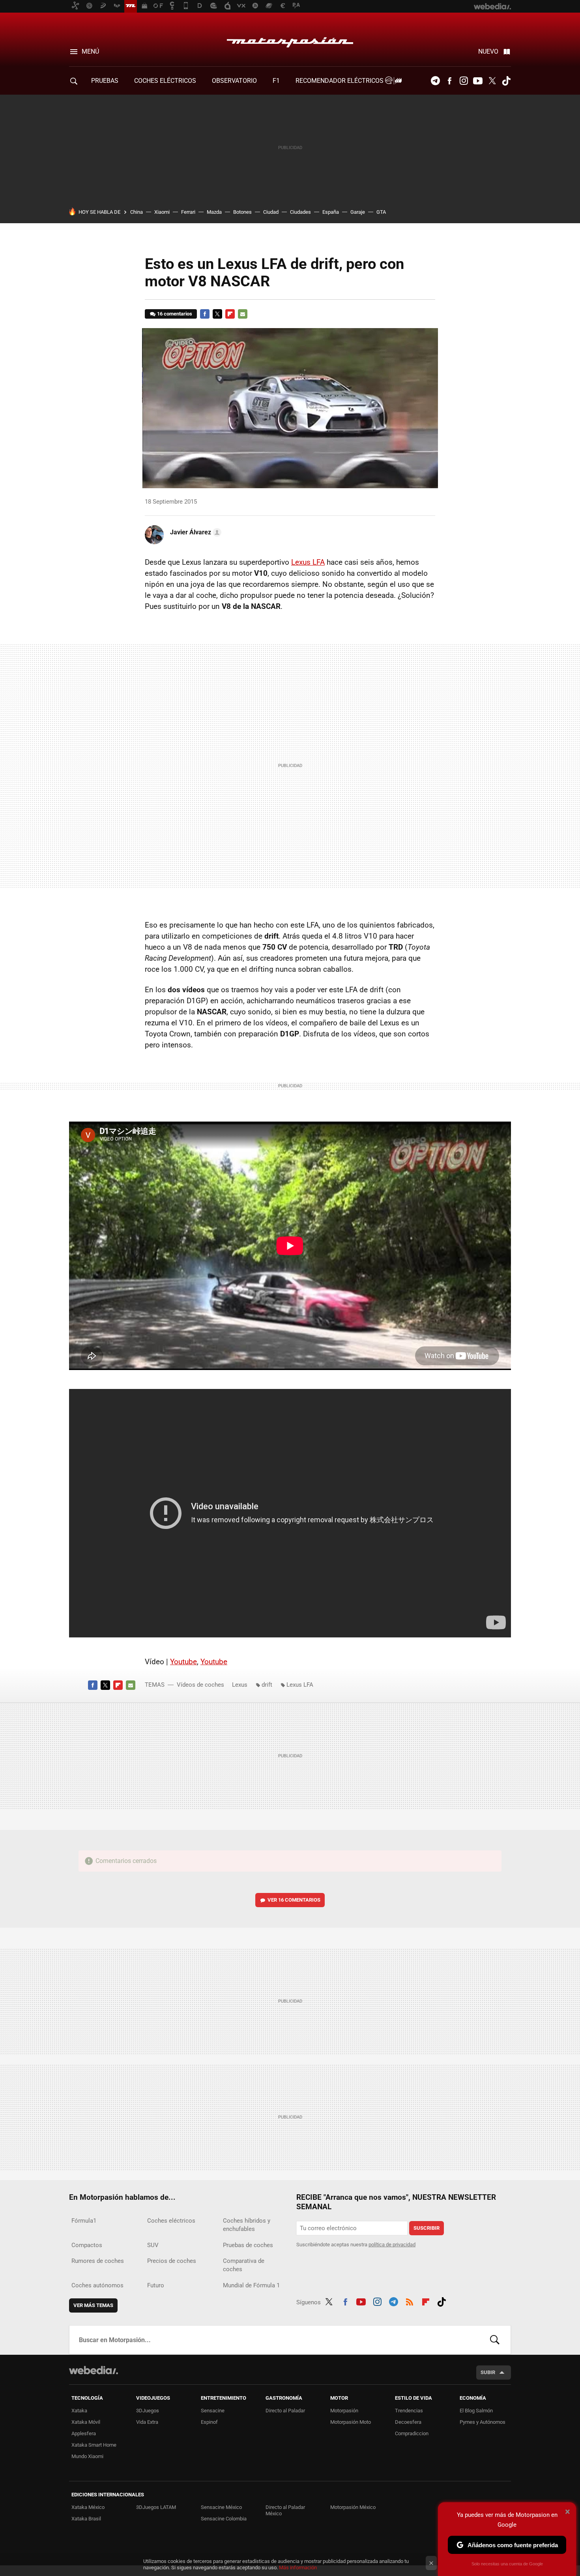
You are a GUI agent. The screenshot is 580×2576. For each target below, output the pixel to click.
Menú (90, 51)
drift (267, 1685)
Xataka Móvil (86, 2422)
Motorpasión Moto (351, 2422)
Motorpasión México (353, 2507)
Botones (242, 212)
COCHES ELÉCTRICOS (165, 81)
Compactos (87, 2245)
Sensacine (213, 2411)
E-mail (243, 314)
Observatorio (234, 81)
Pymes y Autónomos (483, 2422)
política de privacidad (392, 2245)
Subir (488, 2372)
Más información (298, 2568)
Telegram (435, 81)
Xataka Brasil (86, 2519)
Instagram (464, 81)
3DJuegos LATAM (156, 2507)
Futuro (156, 2285)
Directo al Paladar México (285, 2510)
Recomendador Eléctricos (340, 81)
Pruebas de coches (248, 2245)
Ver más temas (93, 2305)
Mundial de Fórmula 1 (251, 2285)
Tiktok (506, 81)
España (331, 212)
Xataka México (88, 2507)
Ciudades (300, 212)
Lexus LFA (308, 562)
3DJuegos (148, 2411)
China (137, 212)
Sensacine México (221, 2507)
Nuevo (488, 51)
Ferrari (188, 212)
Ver (294, 1900)
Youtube (478, 81)
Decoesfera (408, 2422)
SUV (153, 2245)
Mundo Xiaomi (87, 2456)
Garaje (358, 212)
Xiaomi (162, 212)
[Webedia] (94, 2370)
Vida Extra (147, 2422)
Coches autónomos (97, 2285)
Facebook (449, 81)
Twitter (492, 81)
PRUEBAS (105, 81)
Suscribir (427, 2228)
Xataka (79, 2411)
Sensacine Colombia (224, 2519)
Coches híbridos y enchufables (247, 2225)
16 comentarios (175, 314)
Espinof (209, 2422)
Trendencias (409, 2411)
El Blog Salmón (476, 2411)
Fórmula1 (84, 2221)
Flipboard (230, 314)
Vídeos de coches (200, 1685)
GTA (381, 212)
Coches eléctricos (171, 2221)
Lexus (240, 1685)
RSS (410, 2301)
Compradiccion (412, 2433)
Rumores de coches (98, 2261)
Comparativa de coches (244, 2265)
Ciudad (271, 212)
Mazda (214, 212)
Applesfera (84, 2433)
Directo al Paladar (285, 2411)
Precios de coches (172, 2261)
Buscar (495, 2340)
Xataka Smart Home (94, 2445)
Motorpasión (290, 40)
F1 (276, 81)
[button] (195, 532)
